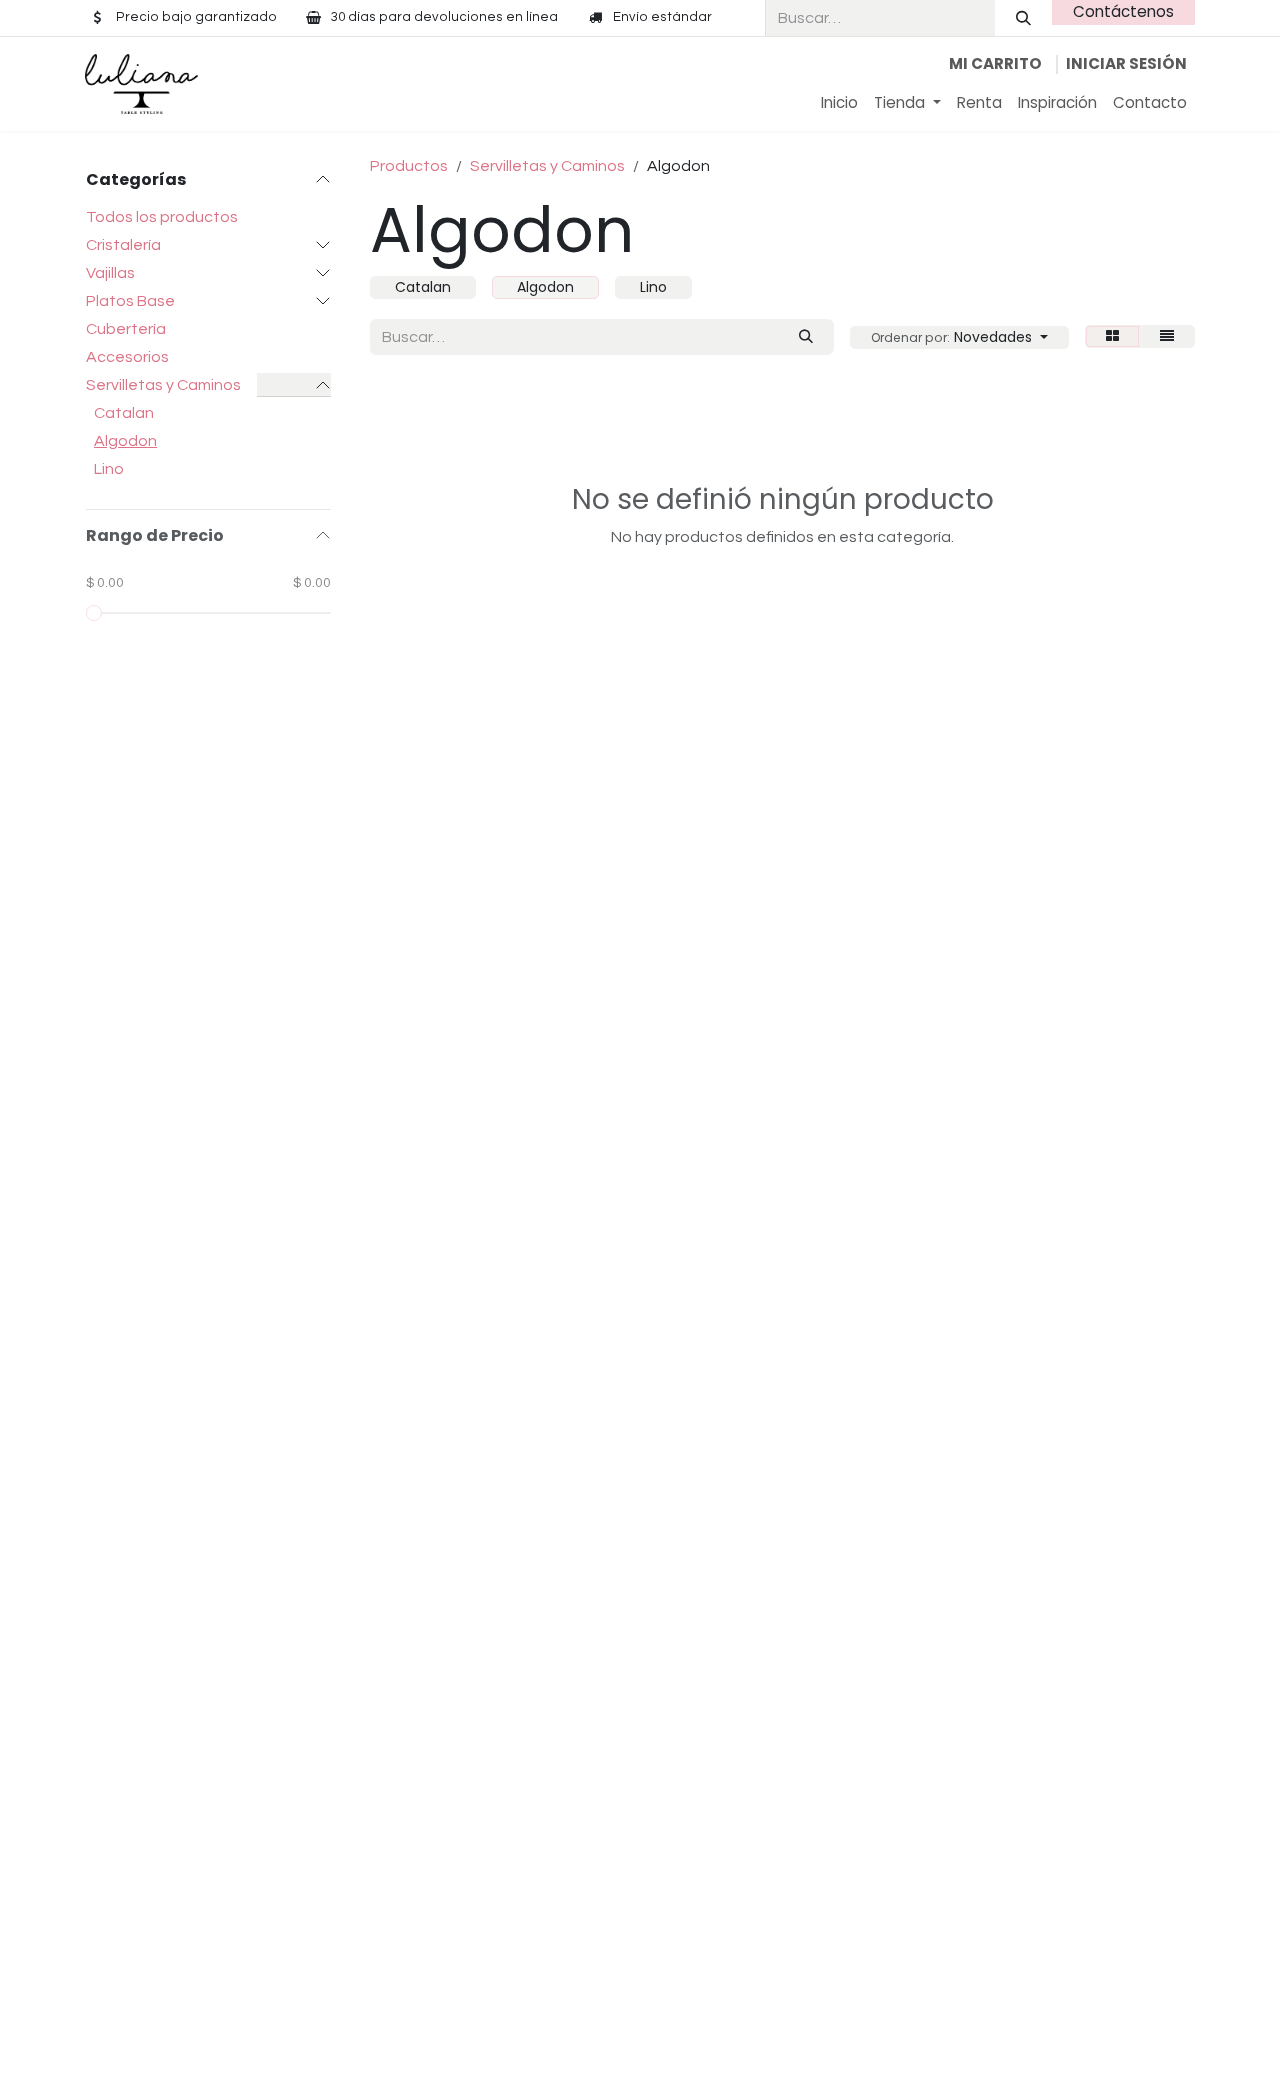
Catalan (124, 413)
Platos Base (130, 301)
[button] (959, 337)
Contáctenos (1123, 11)
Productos (409, 166)
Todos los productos (162, 217)
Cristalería (123, 245)
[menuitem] (839, 103)
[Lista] (1167, 336)
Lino (109, 469)
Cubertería (126, 329)
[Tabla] (1112, 336)
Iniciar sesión (1126, 63)
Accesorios (127, 357)
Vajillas (110, 273)
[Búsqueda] (1023, 18)
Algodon (125, 441)
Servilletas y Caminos (163, 385)
